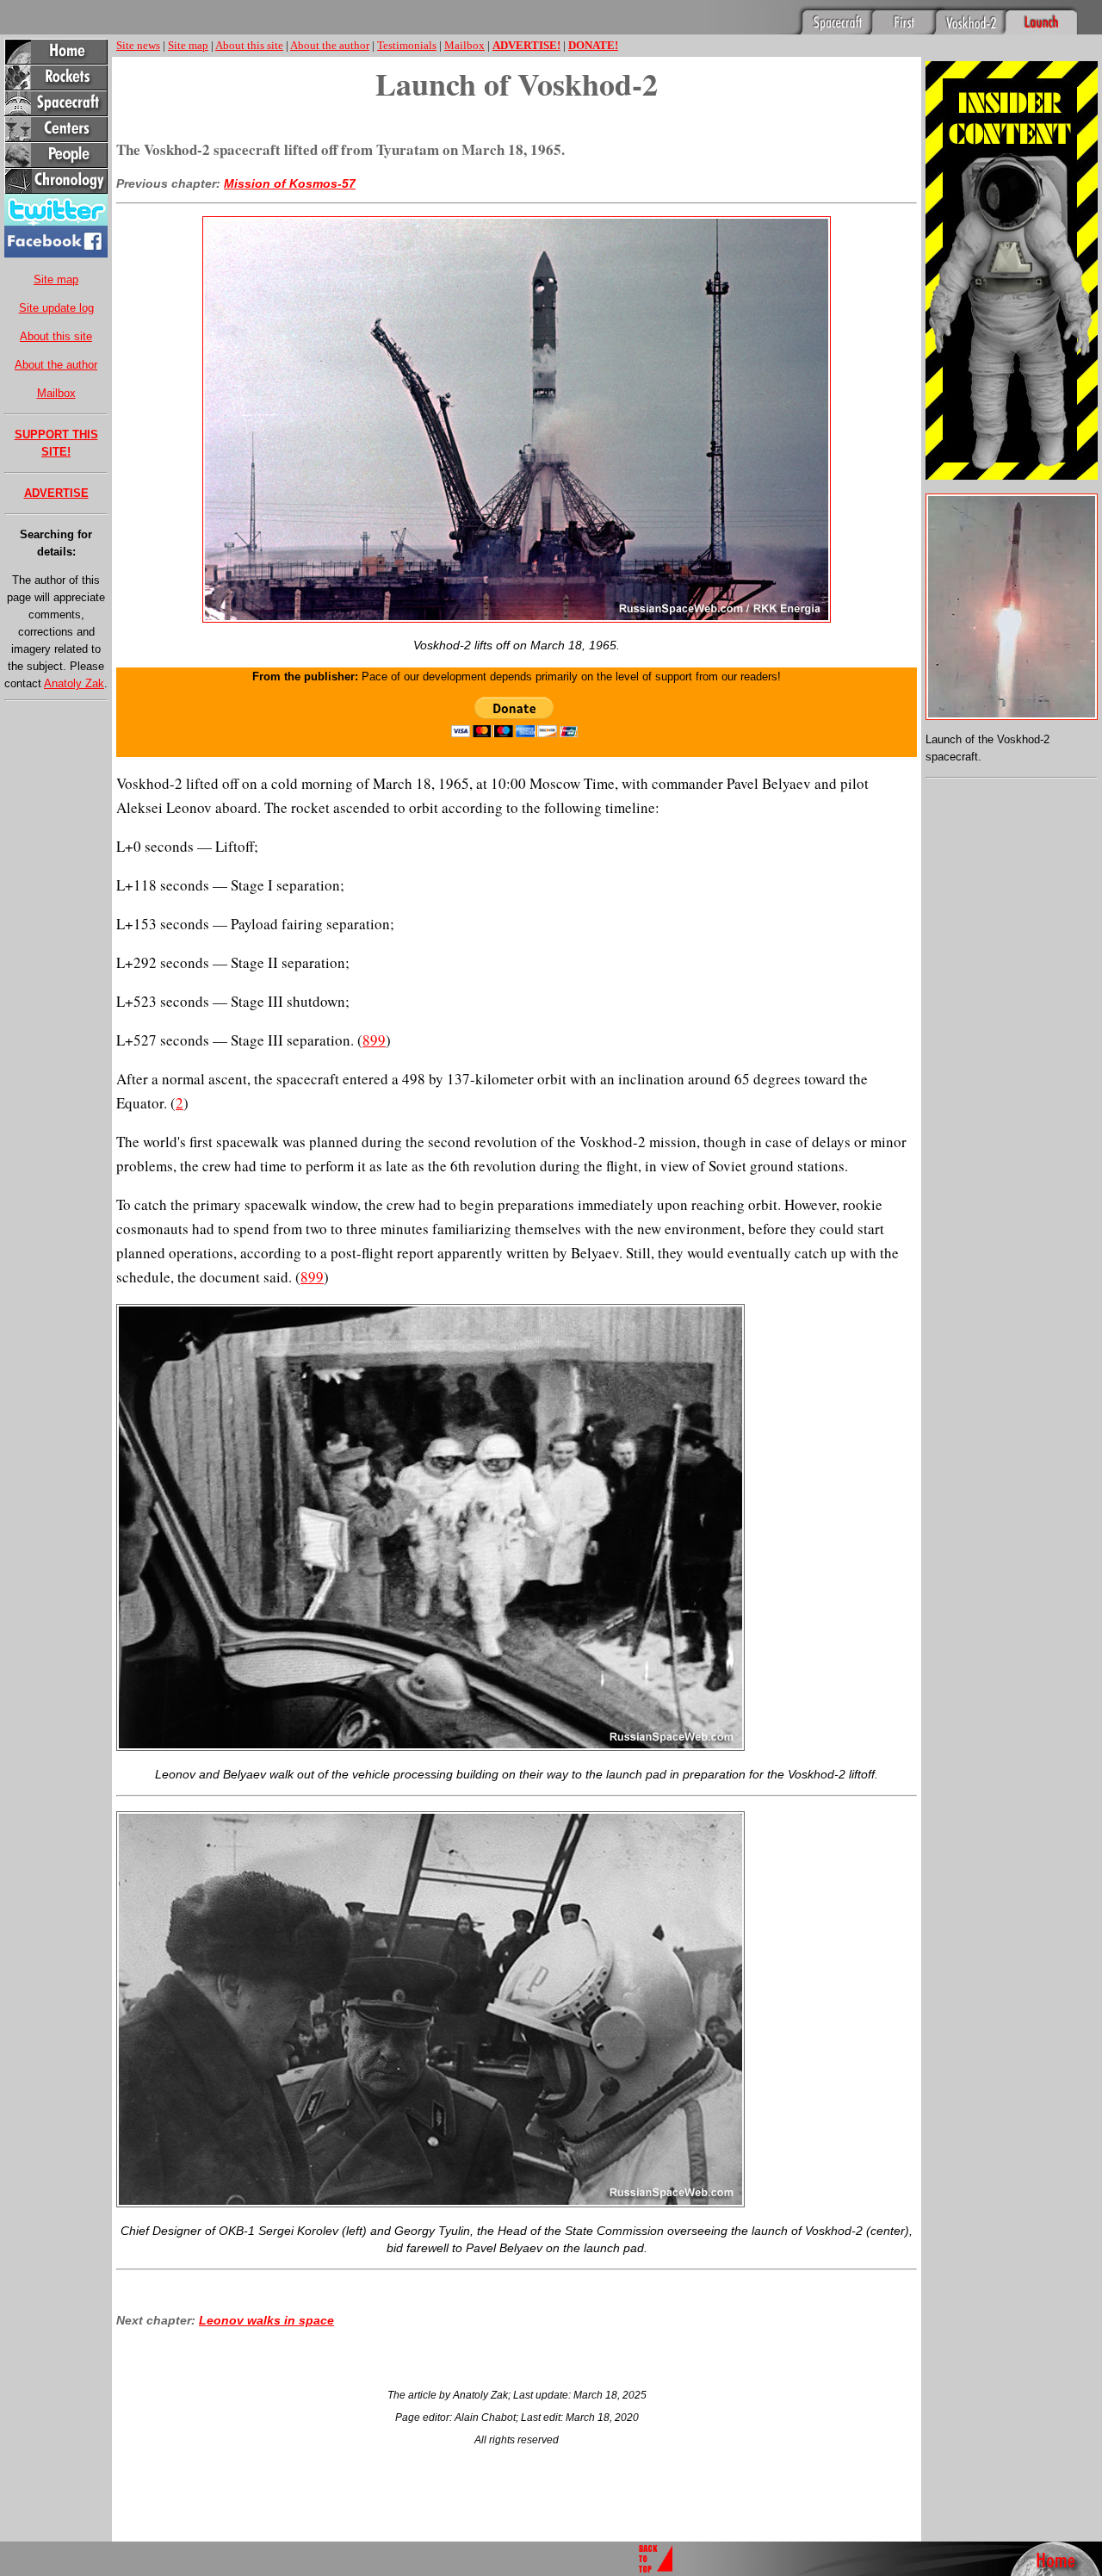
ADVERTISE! (526, 45)
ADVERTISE (56, 493)
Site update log (56, 308)
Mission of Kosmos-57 (290, 183)
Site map (56, 279)
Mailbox (56, 393)
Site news (138, 45)
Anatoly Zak (74, 683)
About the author (56, 365)
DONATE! (593, 45)
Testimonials (407, 45)
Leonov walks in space (266, 2320)
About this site (56, 336)
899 (374, 1040)
